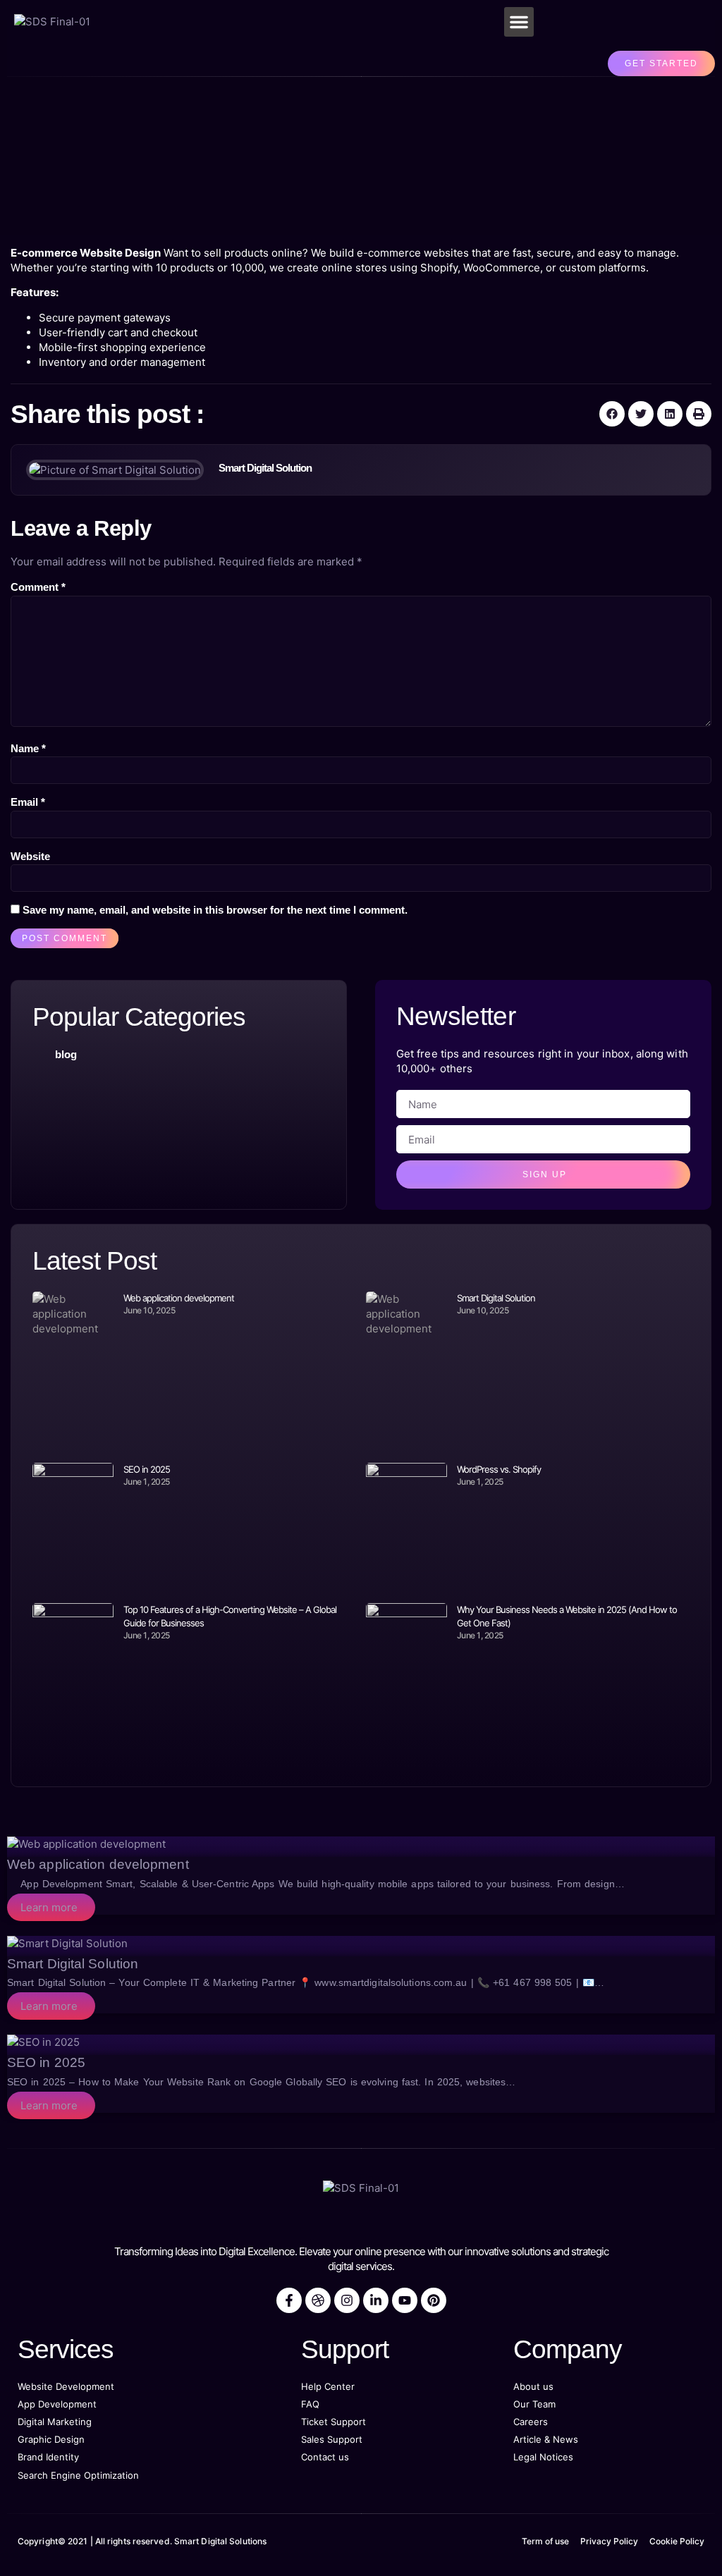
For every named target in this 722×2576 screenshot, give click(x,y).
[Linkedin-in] (376, 2300)
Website (30, 856)
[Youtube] (405, 2300)
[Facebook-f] (289, 2300)
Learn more (49, 1907)
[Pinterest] (434, 2300)
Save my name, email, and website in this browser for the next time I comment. (215, 910)
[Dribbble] (318, 2300)
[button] (519, 22)
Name (28, 748)
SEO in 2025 (147, 1469)
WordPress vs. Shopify (499, 1469)
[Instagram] (347, 2300)
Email (28, 802)
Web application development (179, 1298)
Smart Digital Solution (496, 1298)
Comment (38, 587)
